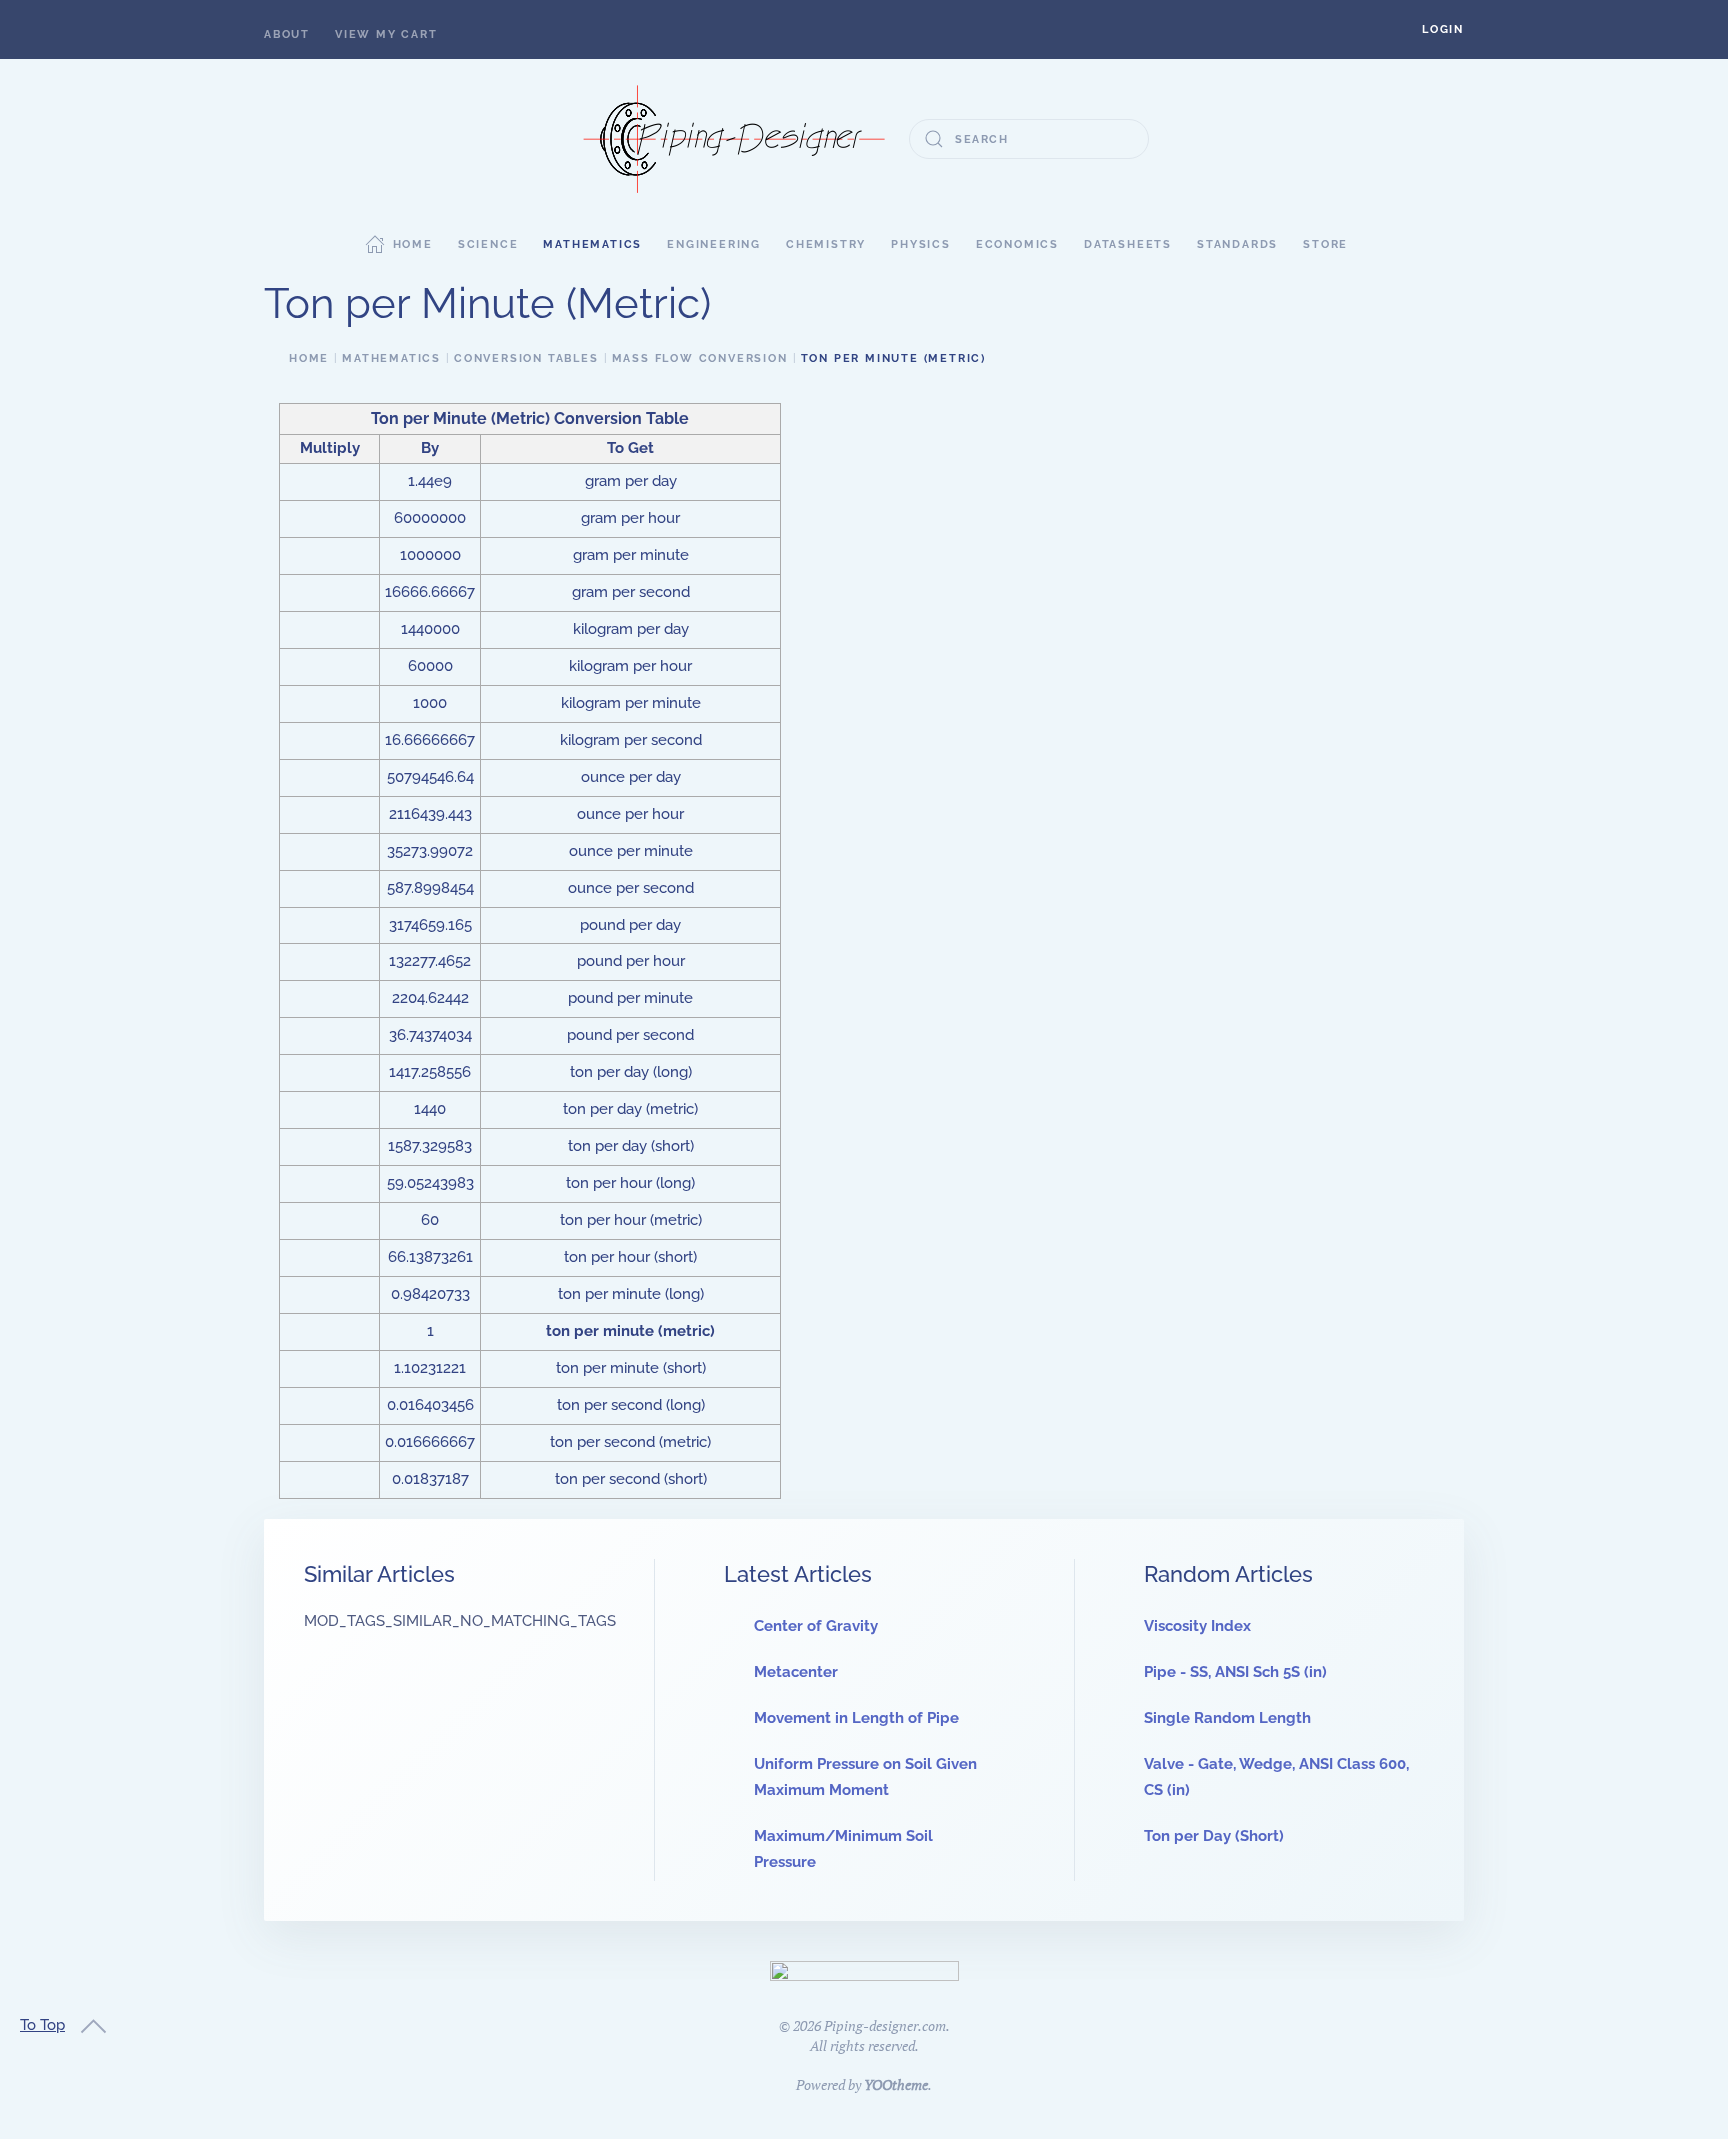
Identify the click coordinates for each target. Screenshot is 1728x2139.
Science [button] (488, 244)
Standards (1237, 244)
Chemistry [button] (826, 244)
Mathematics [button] (592, 244)
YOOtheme (896, 2084)
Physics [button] (921, 244)
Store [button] (1325, 244)
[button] (1443, 29)
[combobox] (1029, 139)
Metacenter (796, 1672)
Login (1443, 29)
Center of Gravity (816, 1626)
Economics (1017, 244)
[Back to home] (734, 139)
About (287, 34)
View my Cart (386, 34)
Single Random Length (1227, 1718)
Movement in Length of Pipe (856, 1718)
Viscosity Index (1197, 1626)
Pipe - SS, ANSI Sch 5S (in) (1235, 1672)
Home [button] (413, 244)
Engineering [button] (714, 244)
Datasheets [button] (1128, 244)
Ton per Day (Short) (1214, 1836)
